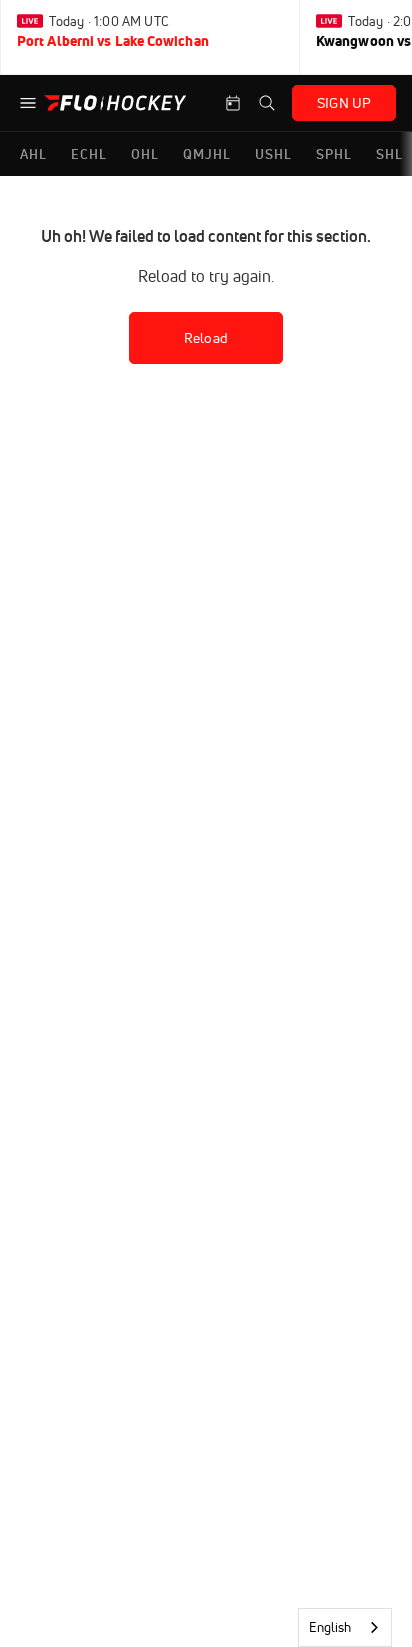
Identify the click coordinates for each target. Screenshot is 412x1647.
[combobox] (345, 1627)
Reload (206, 338)
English (330, 1627)
